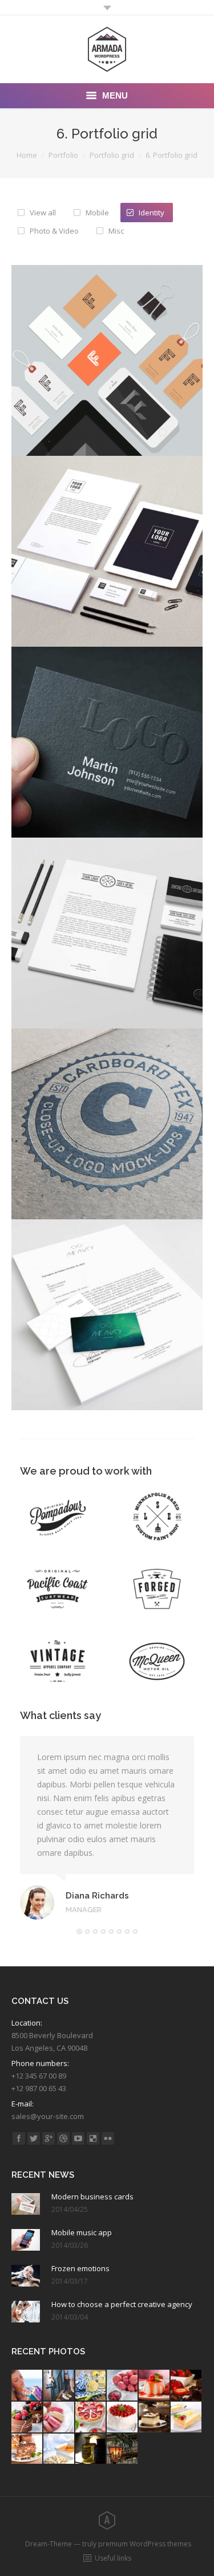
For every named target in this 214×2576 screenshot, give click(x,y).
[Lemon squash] (91, 2386)
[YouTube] (78, 2138)
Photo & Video (54, 231)
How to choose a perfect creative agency (122, 2304)
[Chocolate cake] (187, 2386)
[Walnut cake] (155, 2418)
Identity (152, 213)
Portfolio (63, 155)
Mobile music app (82, 2232)
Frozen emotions (80, 2268)
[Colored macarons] (59, 2418)
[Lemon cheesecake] (187, 2418)
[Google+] (49, 2138)
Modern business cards (92, 2197)
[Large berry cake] (123, 2418)
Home (27, 155)
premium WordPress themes (145, 2544)
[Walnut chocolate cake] (27, 2450)
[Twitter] (34, 2138)
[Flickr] (108, 2138)
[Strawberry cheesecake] (91, 2418)
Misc (116, 231)
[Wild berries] (27, 2418)
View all (43, 213)
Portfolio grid (112, 155)
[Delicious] (93, 2138)
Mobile (97, 213)
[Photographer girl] (59, 2386)
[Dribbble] (63, 2138)
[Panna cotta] (155, 2386)
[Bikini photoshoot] (27, 2386)
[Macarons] (123, 2386)
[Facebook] (19, 2138)
